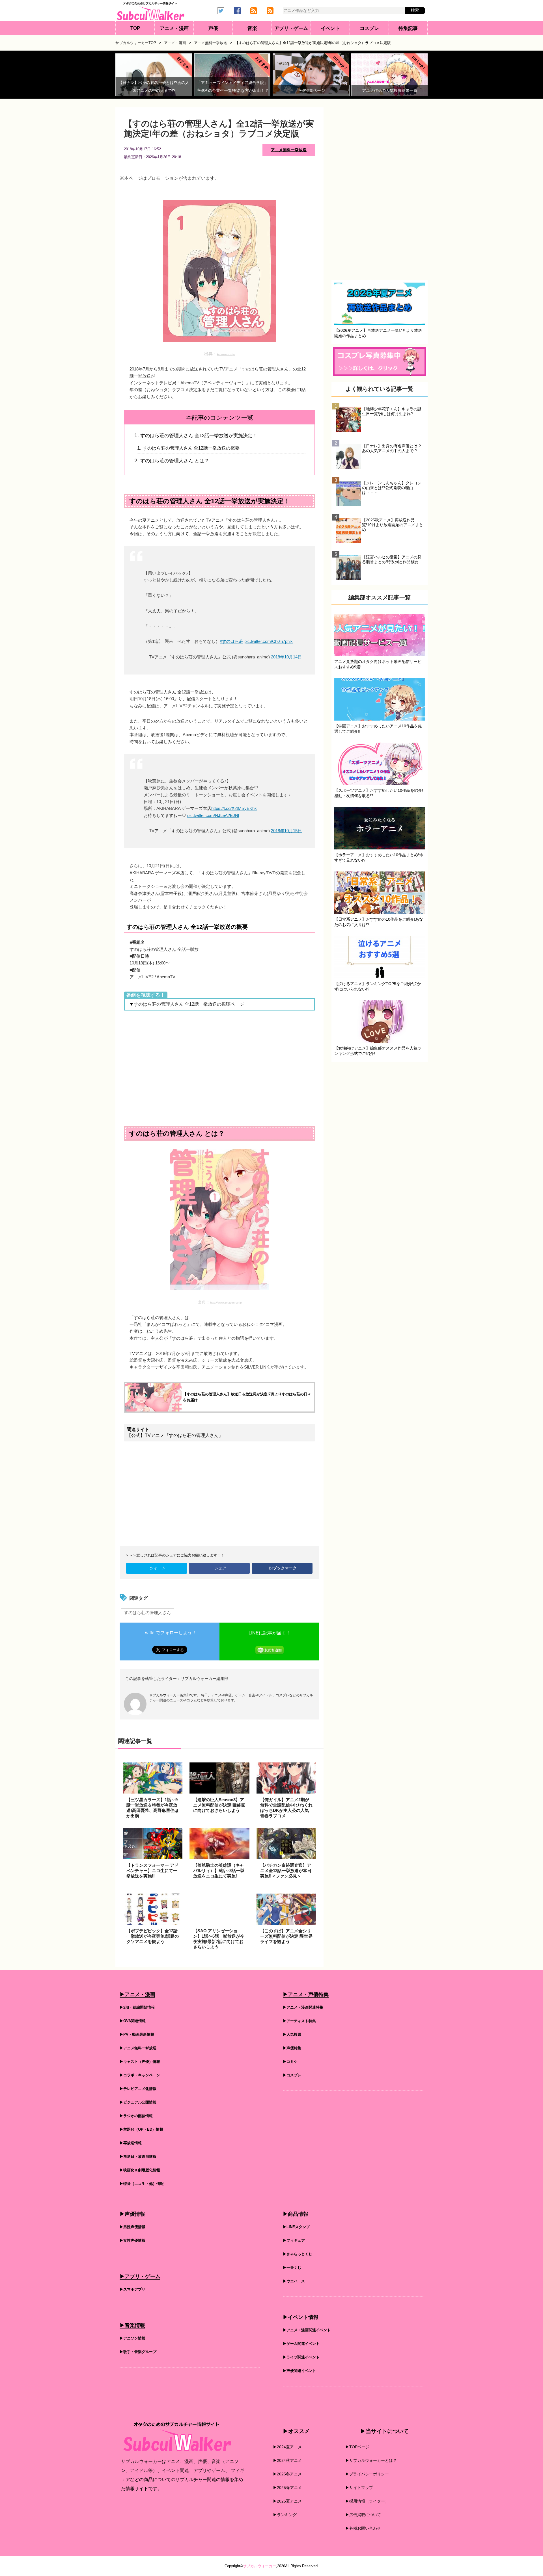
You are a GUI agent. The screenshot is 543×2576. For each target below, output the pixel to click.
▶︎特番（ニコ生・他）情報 (142, 2184)
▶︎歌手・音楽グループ (138, 2352)
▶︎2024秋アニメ (287, 2460)
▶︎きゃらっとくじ (298, 2254)
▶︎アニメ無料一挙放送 (138, 2048)
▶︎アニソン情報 (132, 2338)
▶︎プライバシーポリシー (367, 2474)
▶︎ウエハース (294, 2281)
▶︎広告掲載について (363, 2515)
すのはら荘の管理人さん (147, 1613)
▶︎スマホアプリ (132, 2289)
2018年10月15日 (286, 831)
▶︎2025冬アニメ (287, 2474)
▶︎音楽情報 (132, 2325)
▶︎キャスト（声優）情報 (140, 2062)
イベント (330, 28)
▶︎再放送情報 (131, 2143)
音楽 (252, 28)
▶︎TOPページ (357, 2447)
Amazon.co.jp (226, 354)
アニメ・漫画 (174, 28)
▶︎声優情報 (132, 2214)
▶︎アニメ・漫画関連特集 (303, 2007)
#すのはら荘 (231, 641)
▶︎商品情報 (296, 2214)
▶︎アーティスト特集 (299, 2021)
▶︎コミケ (290, 2062)
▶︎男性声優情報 (132, 2227)
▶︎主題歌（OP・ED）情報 (141, 2129)
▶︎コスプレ (292, 2075)
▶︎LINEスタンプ (296, 2227)
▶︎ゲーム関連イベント (301, 2344)
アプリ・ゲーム (291, 28)
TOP (135, 28)
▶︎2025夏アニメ (287, 2501)
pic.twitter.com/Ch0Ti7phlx (269, 641)
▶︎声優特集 (292, 2048)
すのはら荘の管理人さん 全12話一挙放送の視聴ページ (189, 1004)
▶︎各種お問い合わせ (363, 2528)
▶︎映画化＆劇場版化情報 (140, 2170)
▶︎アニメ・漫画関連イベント (307, 2330)
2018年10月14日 (286, 657)
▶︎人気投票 (292, 2034)
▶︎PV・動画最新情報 (137, 2034)
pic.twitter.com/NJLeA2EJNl (213, 815)
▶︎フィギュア (294, 2240)
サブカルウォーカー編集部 (204, 1679)
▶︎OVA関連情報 (133, 2021)
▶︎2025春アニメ (287, 2488)
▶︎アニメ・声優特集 (306, 1994)
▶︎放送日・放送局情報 (138, 2157)
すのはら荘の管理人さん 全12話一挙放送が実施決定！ (199, 435)
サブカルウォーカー (259, 2566)
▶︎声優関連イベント (299, 2371)
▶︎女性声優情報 (132, 2240)
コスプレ (369, 28)
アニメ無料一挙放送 (289, 150)
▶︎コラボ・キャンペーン (140, 2075)
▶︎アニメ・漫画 (137, 1994)
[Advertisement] (219, 1068)
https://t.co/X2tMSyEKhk (234, 808)
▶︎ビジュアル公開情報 (138, 2102)
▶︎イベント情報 (301, 2317)
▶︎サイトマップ (359, 2488)
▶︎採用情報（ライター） (367, 2501)
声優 (213, 28)
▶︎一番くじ (292, 2268)
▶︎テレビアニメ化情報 (138, 2089)
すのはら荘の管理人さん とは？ (175, 461)
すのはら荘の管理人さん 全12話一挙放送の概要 (191, 448)
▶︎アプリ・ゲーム (140, 2276)
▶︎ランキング (285, 2515)
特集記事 (408, 28)
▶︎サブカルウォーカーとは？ (371, 2460)
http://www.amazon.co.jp (226, 1303)
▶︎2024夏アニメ (287, 2447)
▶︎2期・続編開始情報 (137, 2007)
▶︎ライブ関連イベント (301, 2357)
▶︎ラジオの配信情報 (136, 2116)
